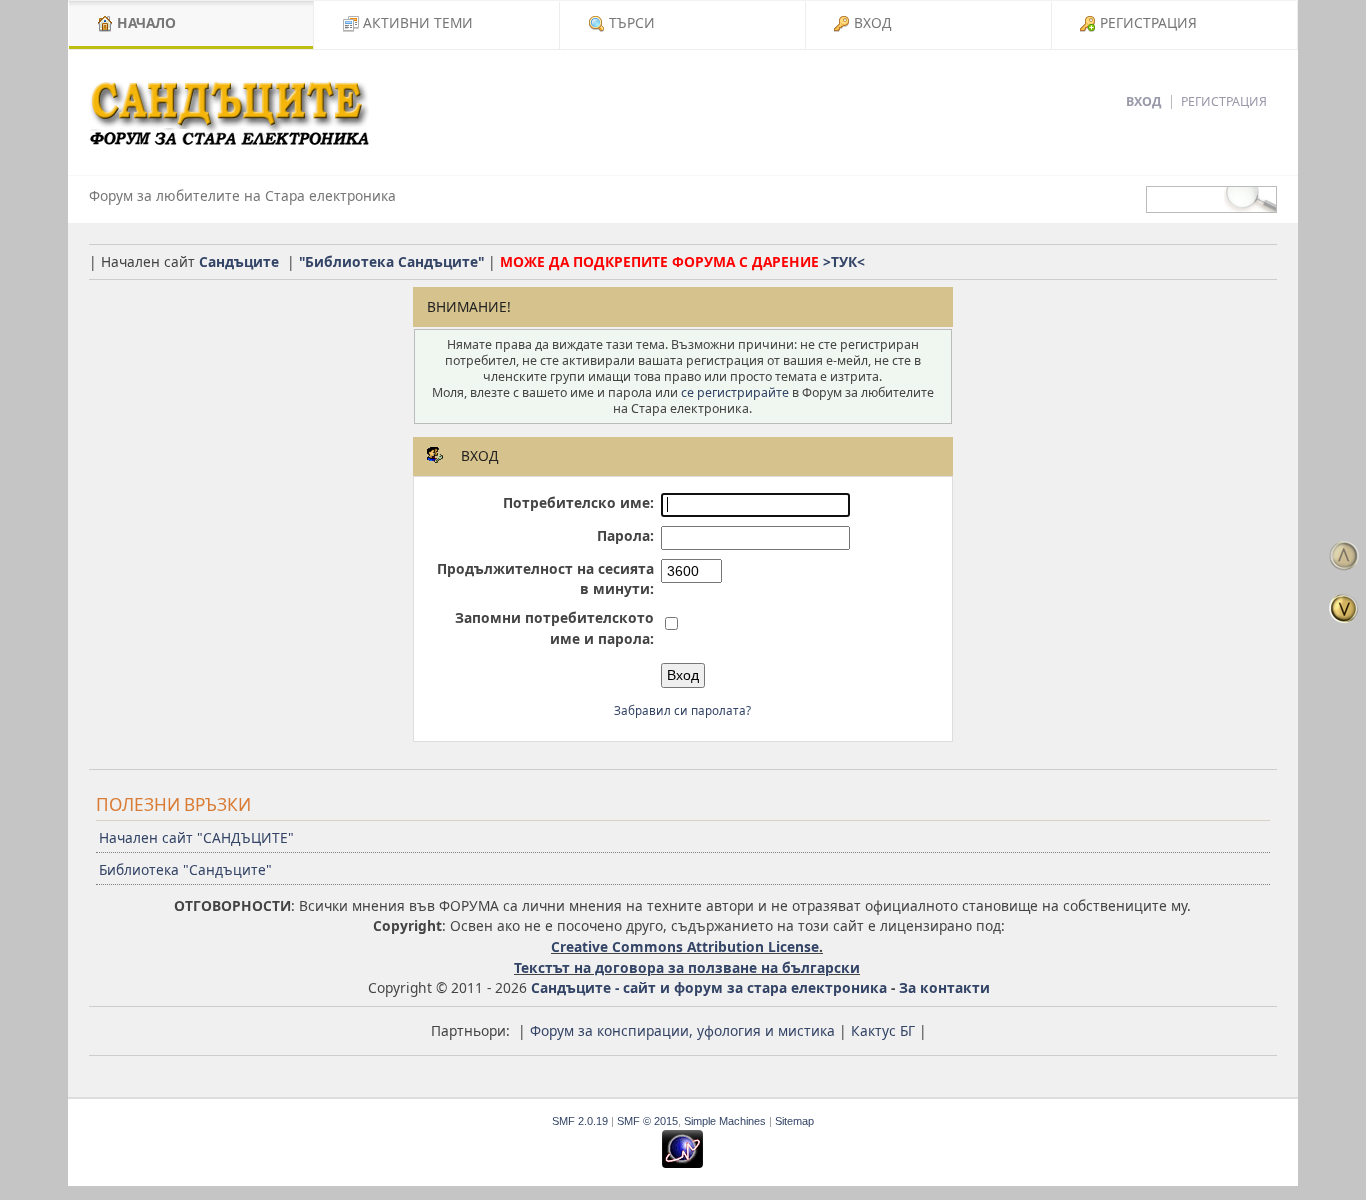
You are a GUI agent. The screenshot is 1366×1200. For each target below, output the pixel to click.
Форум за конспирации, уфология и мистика (682, 1030)
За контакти (944, 987)
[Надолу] (1344, 608)
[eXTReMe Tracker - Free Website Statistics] (682, 1163)
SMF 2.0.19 (580, 1121)
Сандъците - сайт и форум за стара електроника (709, 987)
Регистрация (1224, 101)
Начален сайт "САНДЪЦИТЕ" (196, 837)
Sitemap (794, 1121)
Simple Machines (725, 1121)
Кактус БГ (883, 1030)
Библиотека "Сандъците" (185, 869)
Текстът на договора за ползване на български (687, 967)
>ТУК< (844, 261)
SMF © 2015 (647, 1121)
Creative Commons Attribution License (685, 946)
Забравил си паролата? (682, 710)
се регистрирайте (735, 392)
